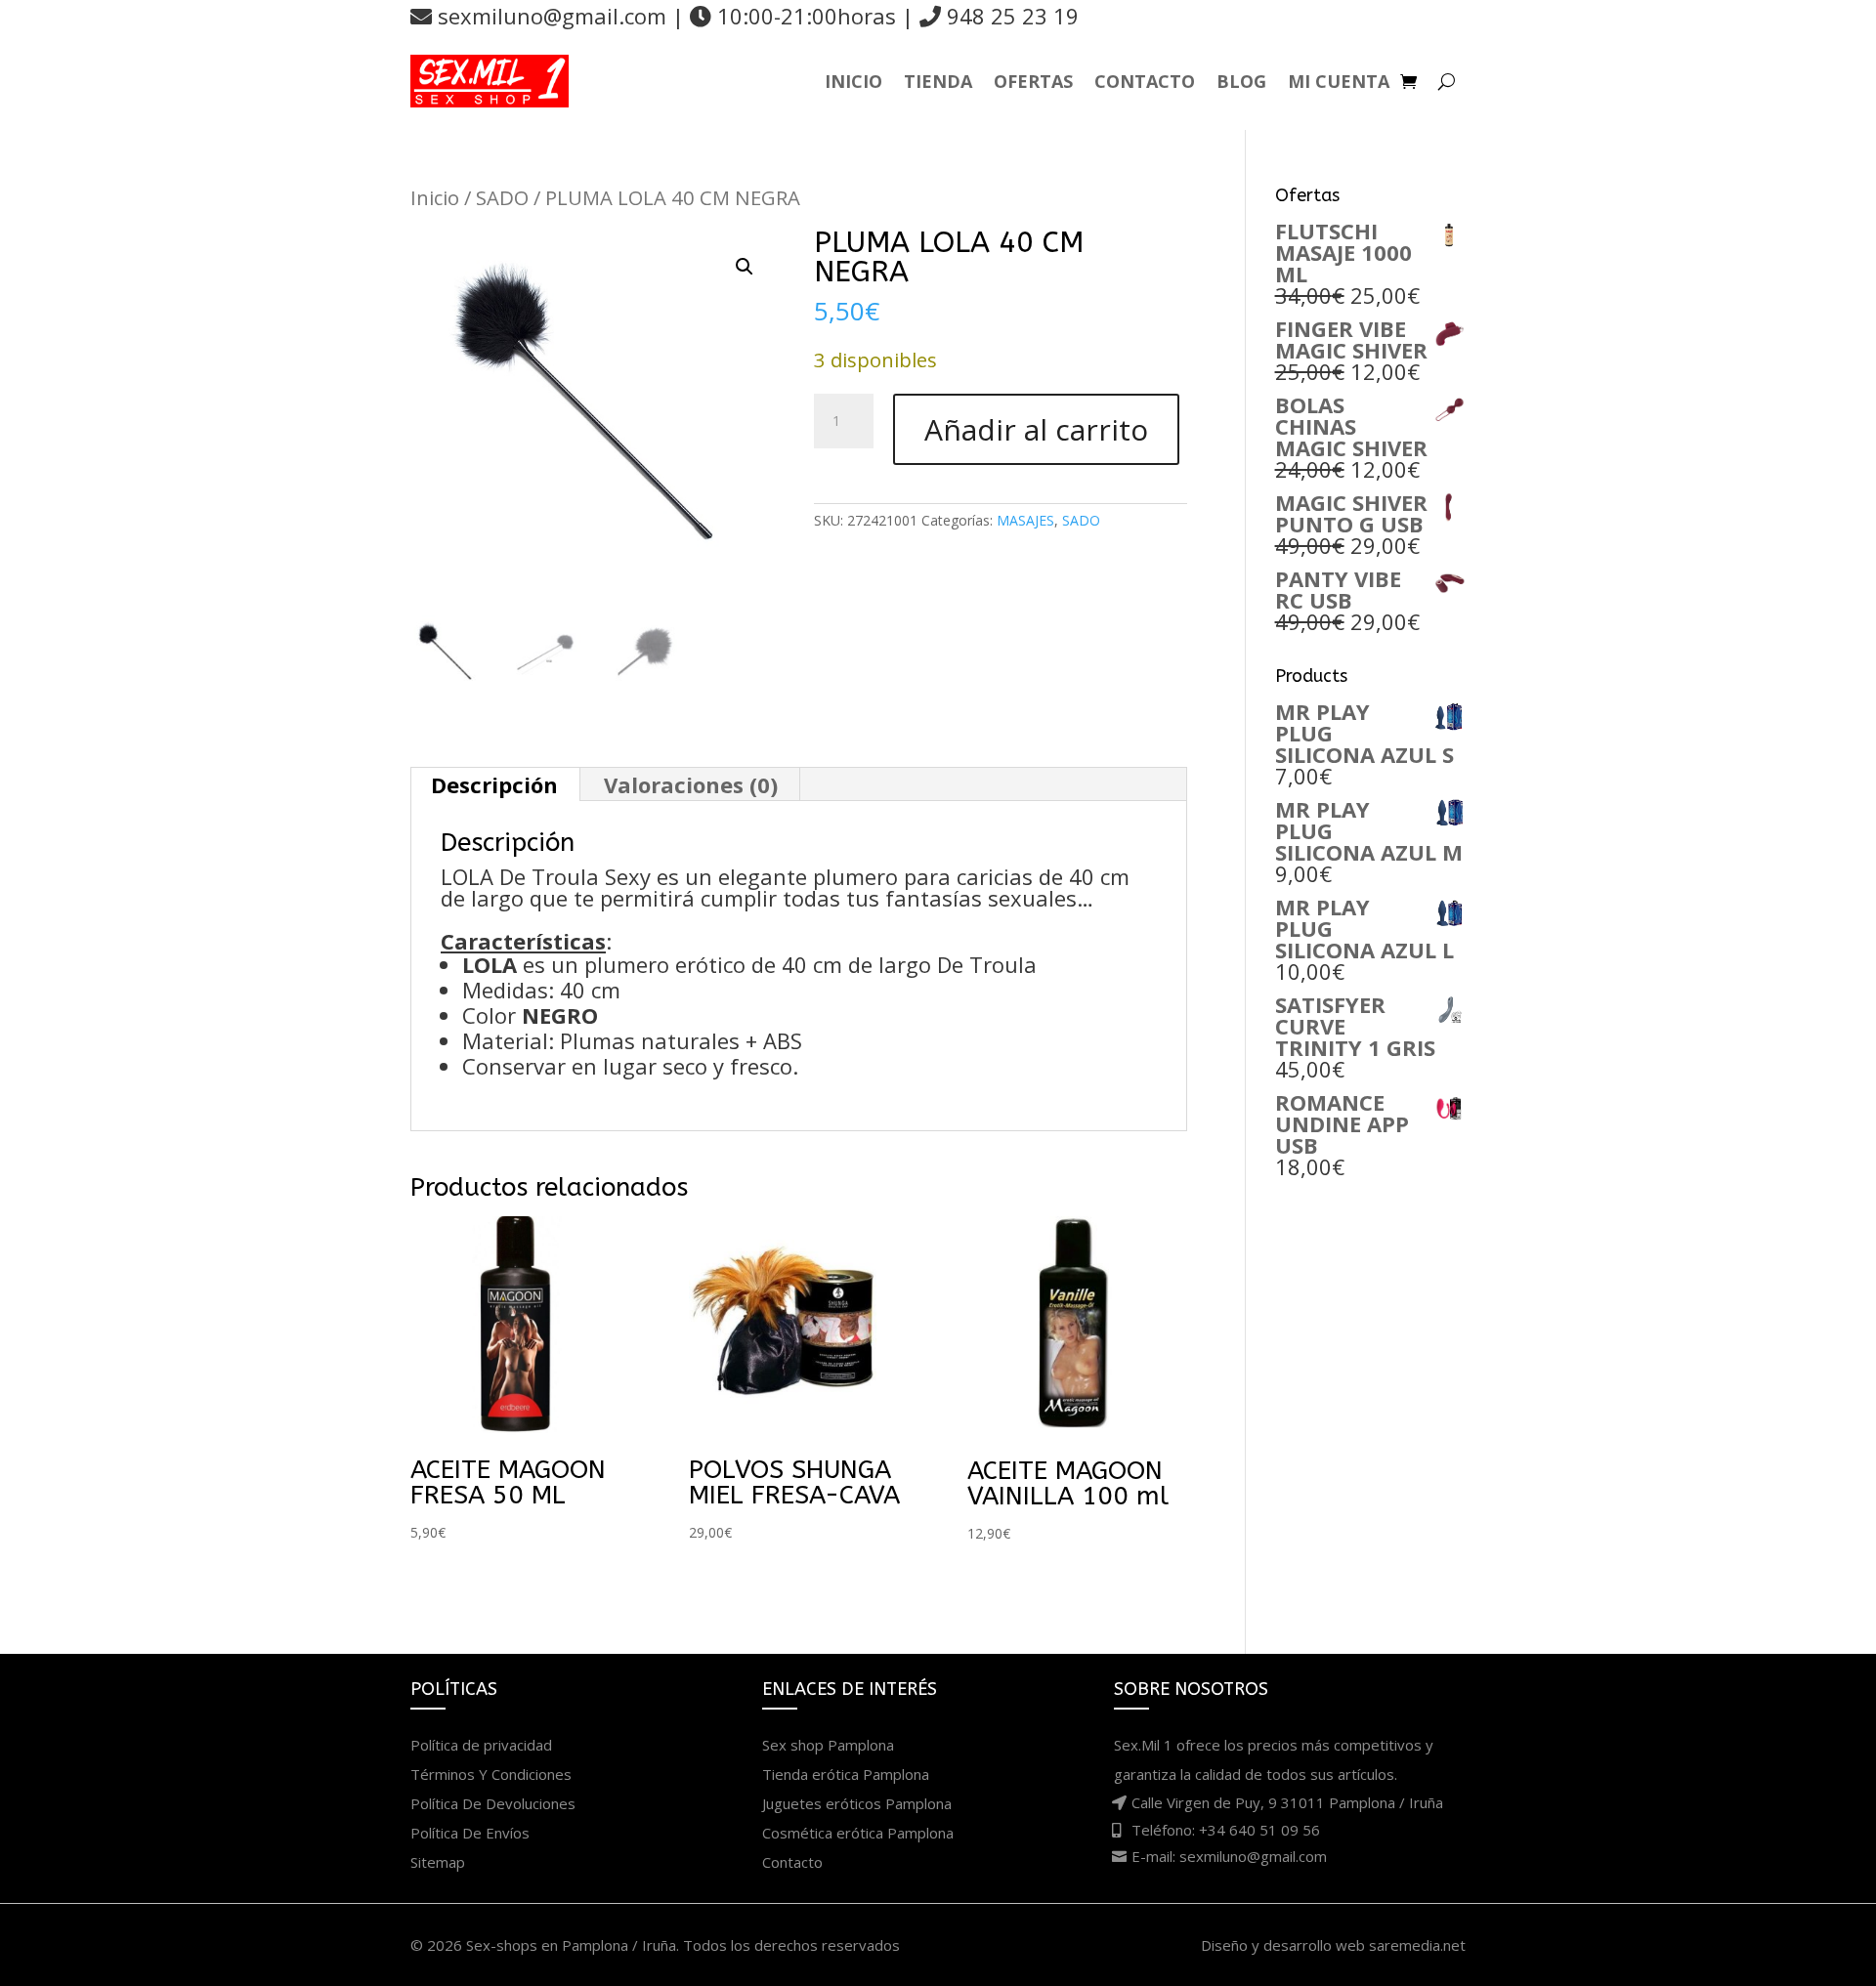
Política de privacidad (481, 1745)
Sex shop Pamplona (828, 1745)
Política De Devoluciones (493, 1803)
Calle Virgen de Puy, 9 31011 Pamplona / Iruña (1287, 1802)
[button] (745, 267)
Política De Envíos (470, 1833)
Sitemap (438, 1862)
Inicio (853, 81)
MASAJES (1025, 520)
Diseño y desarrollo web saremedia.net (1333, 1945)
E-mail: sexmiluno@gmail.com (1229, 1856)
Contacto (1145, 81)
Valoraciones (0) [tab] (691, 784)
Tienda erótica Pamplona (846, 1774)
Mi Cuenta (1339, 81)
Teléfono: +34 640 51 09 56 (1226, 1830)
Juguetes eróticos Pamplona (857, 1803)
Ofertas (1033, 81)
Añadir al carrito (1036, 429)
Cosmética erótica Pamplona (858, 1833)
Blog (1241, 81)
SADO (502, 197)
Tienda (938, 81)
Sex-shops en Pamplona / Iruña (571, 1945)
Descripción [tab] (494, 784)
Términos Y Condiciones (491, 1774)
